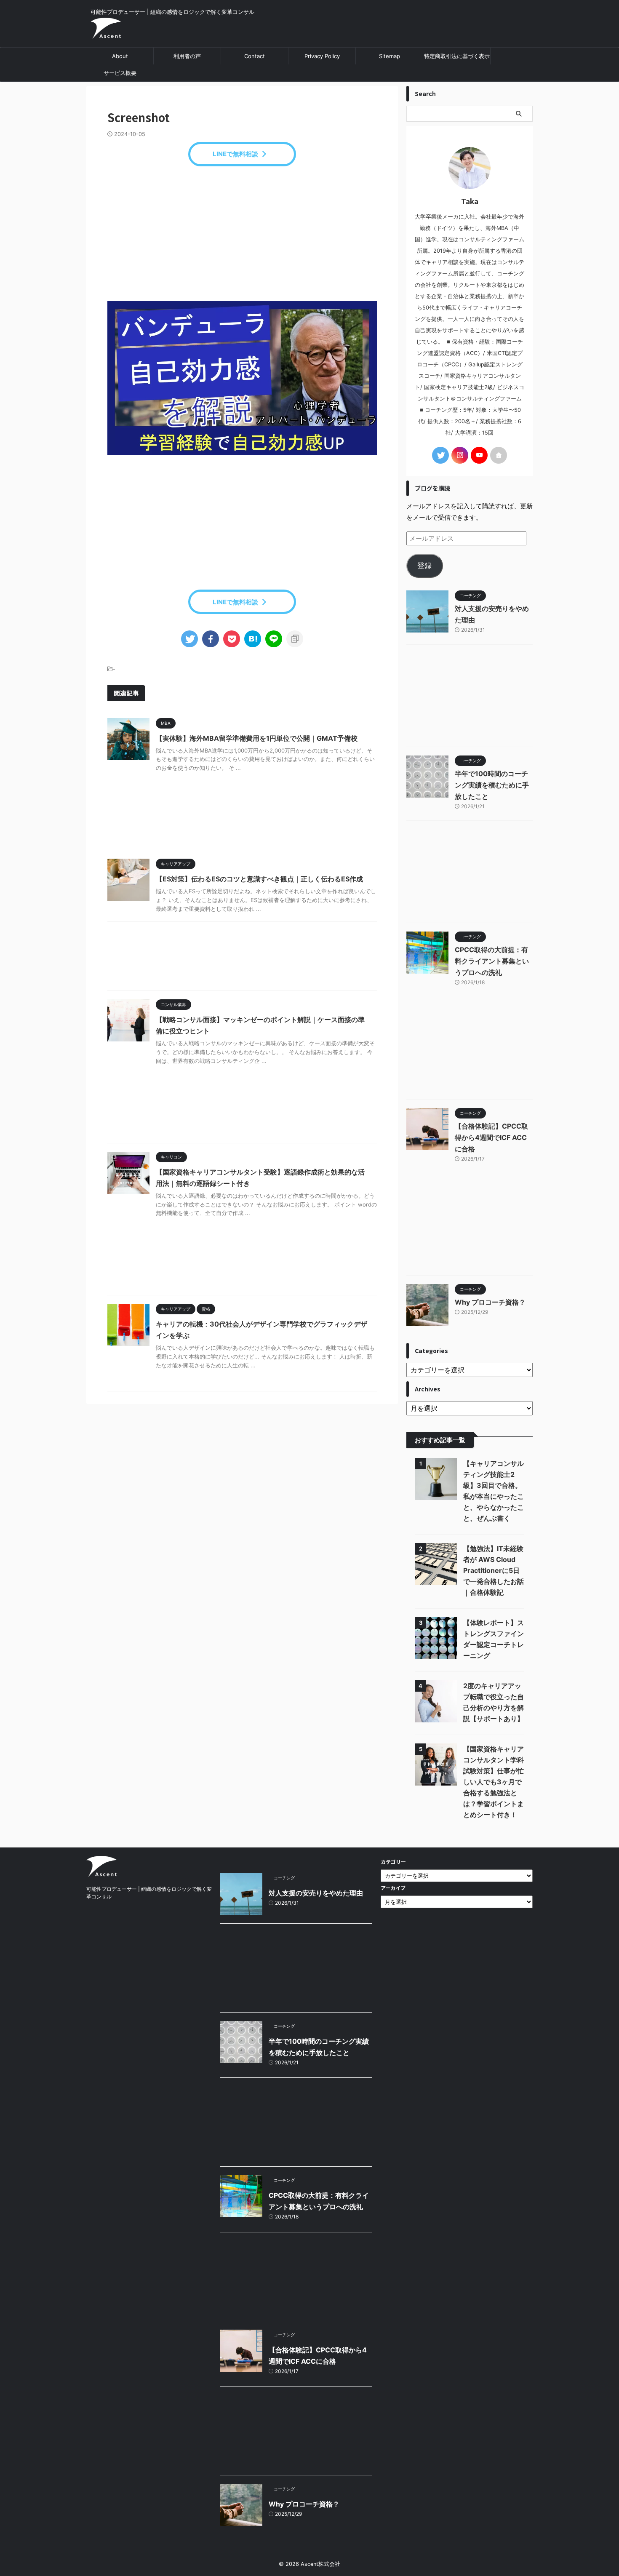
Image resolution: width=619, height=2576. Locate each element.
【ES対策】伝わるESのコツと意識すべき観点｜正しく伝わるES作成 (259, 879)
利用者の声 (187, 56)
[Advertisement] (242, 234)
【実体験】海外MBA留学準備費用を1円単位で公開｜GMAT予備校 (257, 738)
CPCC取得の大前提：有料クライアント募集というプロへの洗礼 (492, 961)
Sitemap (390, 56)
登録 (424, 566)
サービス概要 (120, 73)
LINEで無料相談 (235, 154)
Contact (255, 56)
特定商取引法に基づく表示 (457, 56)
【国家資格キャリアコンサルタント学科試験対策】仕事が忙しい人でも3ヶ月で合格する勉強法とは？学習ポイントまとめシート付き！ (494, 1782)
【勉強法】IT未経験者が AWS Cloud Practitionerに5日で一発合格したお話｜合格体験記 (494, 1570)
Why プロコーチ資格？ (490, 1302)
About (120, 56)
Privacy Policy (322, 56)
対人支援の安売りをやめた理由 (316, 1893)
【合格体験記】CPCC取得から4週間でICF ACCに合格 (491, 1137)
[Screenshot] (253, 639)
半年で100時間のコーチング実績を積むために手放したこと (492, 785)
